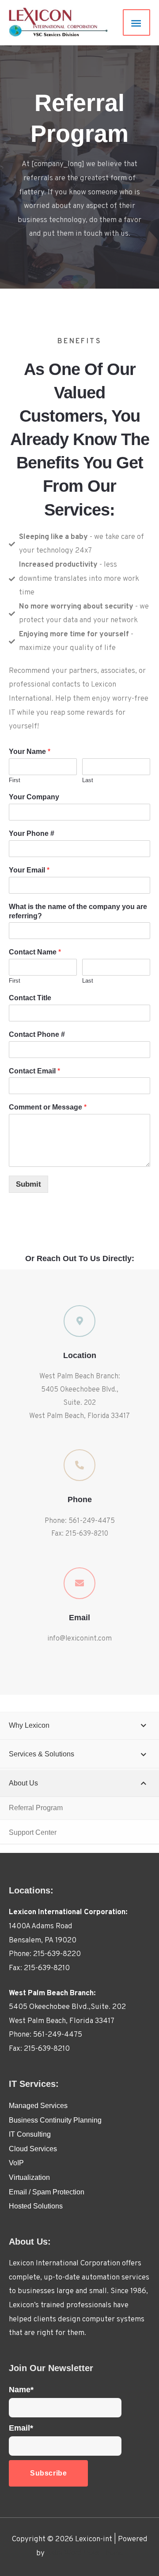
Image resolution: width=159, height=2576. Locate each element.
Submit (28, 1184)
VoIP (16, 2163)
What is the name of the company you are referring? (78, 911)
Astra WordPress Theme (85, 2553)
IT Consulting (30, 2134)
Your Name (30, 752)
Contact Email (34, 1071)
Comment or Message (48, 1107)
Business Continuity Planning (55, 2120)
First (15, 780)
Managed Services (38, 2106)
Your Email (29, 870)
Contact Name (35, 952)
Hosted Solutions (36, 2206)
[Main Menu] (136, 23)
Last (88, 780)
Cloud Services (33, 2149)
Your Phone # (32, 833)
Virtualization (29, 2177)
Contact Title (30, 998)
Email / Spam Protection (47, 2192)
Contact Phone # (37, 1034)
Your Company (34, 797)
